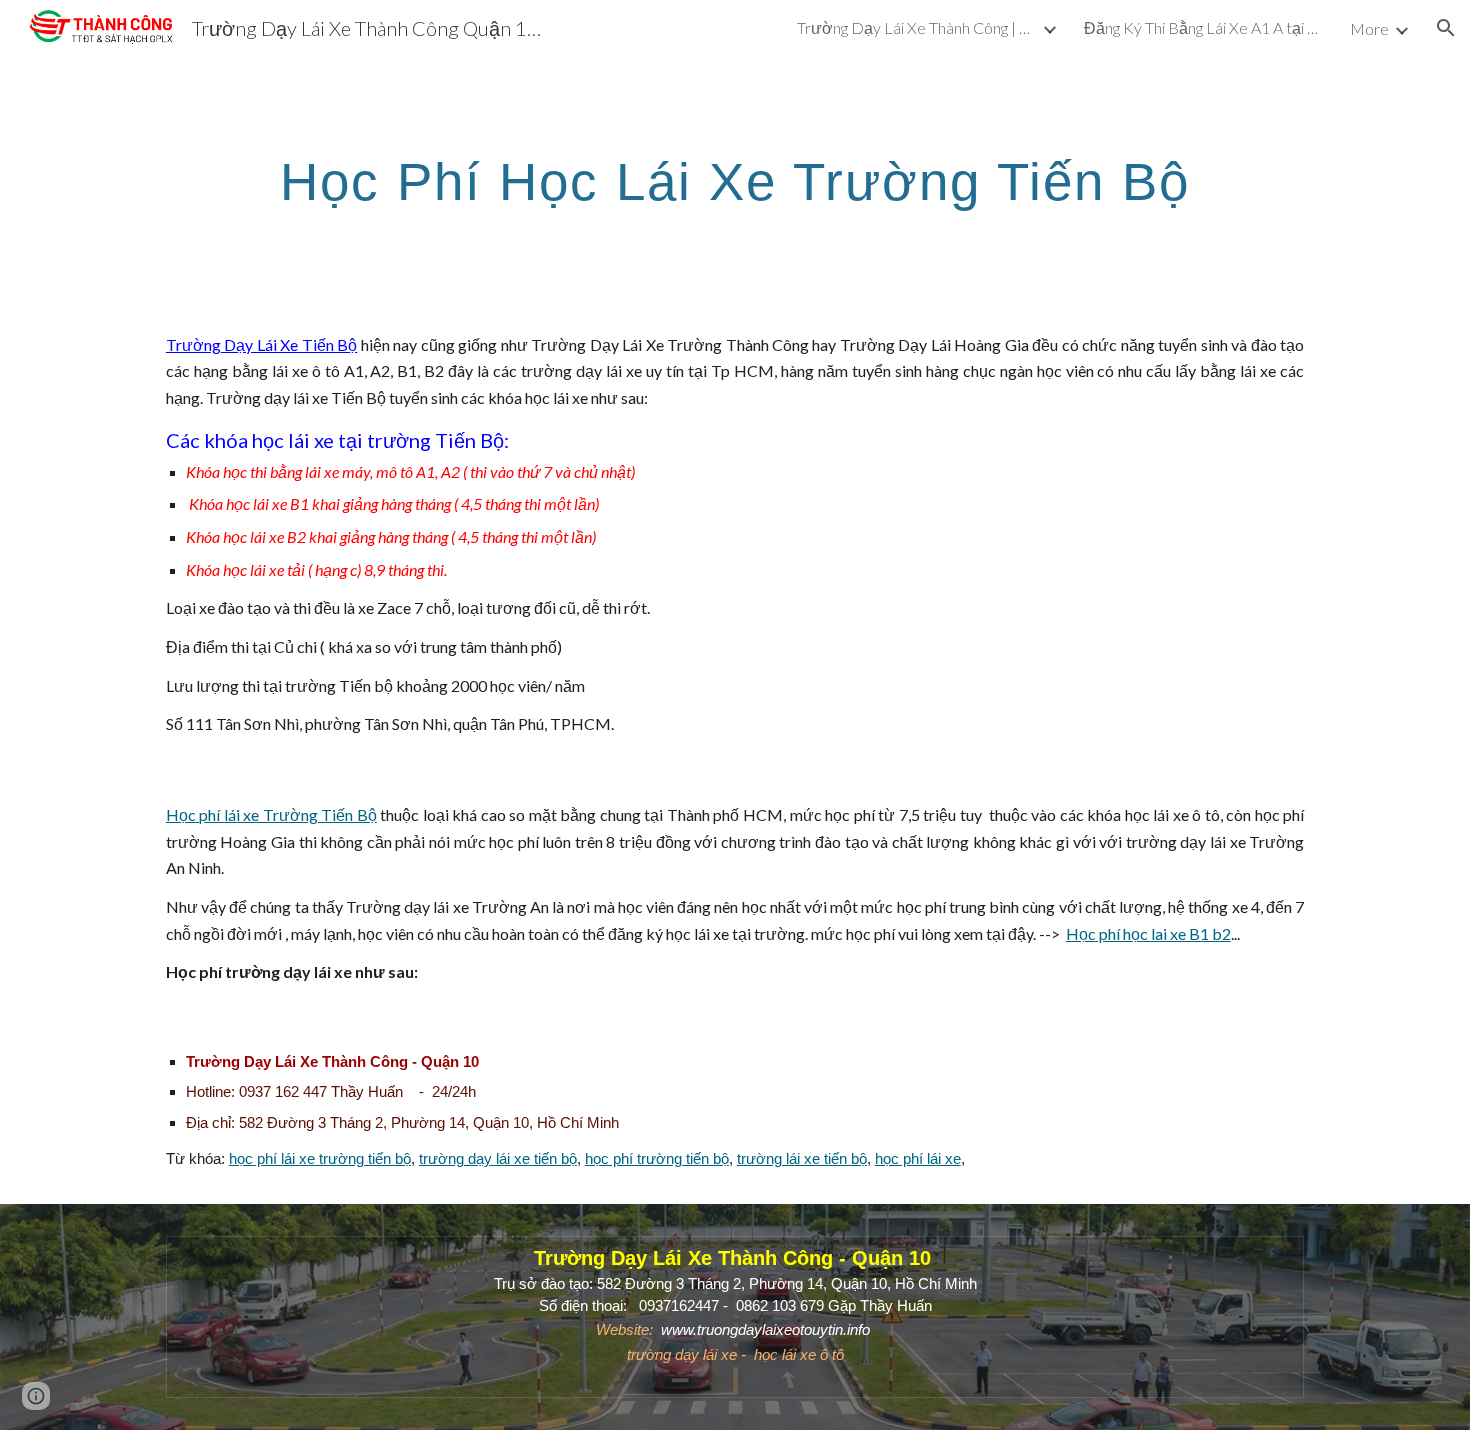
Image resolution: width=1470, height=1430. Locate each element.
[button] (1446, 28)
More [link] (1369, 28)
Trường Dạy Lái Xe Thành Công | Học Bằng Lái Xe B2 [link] (917, 27)
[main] (735, 178)
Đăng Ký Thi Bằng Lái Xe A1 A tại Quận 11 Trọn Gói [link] (1204, 27)
